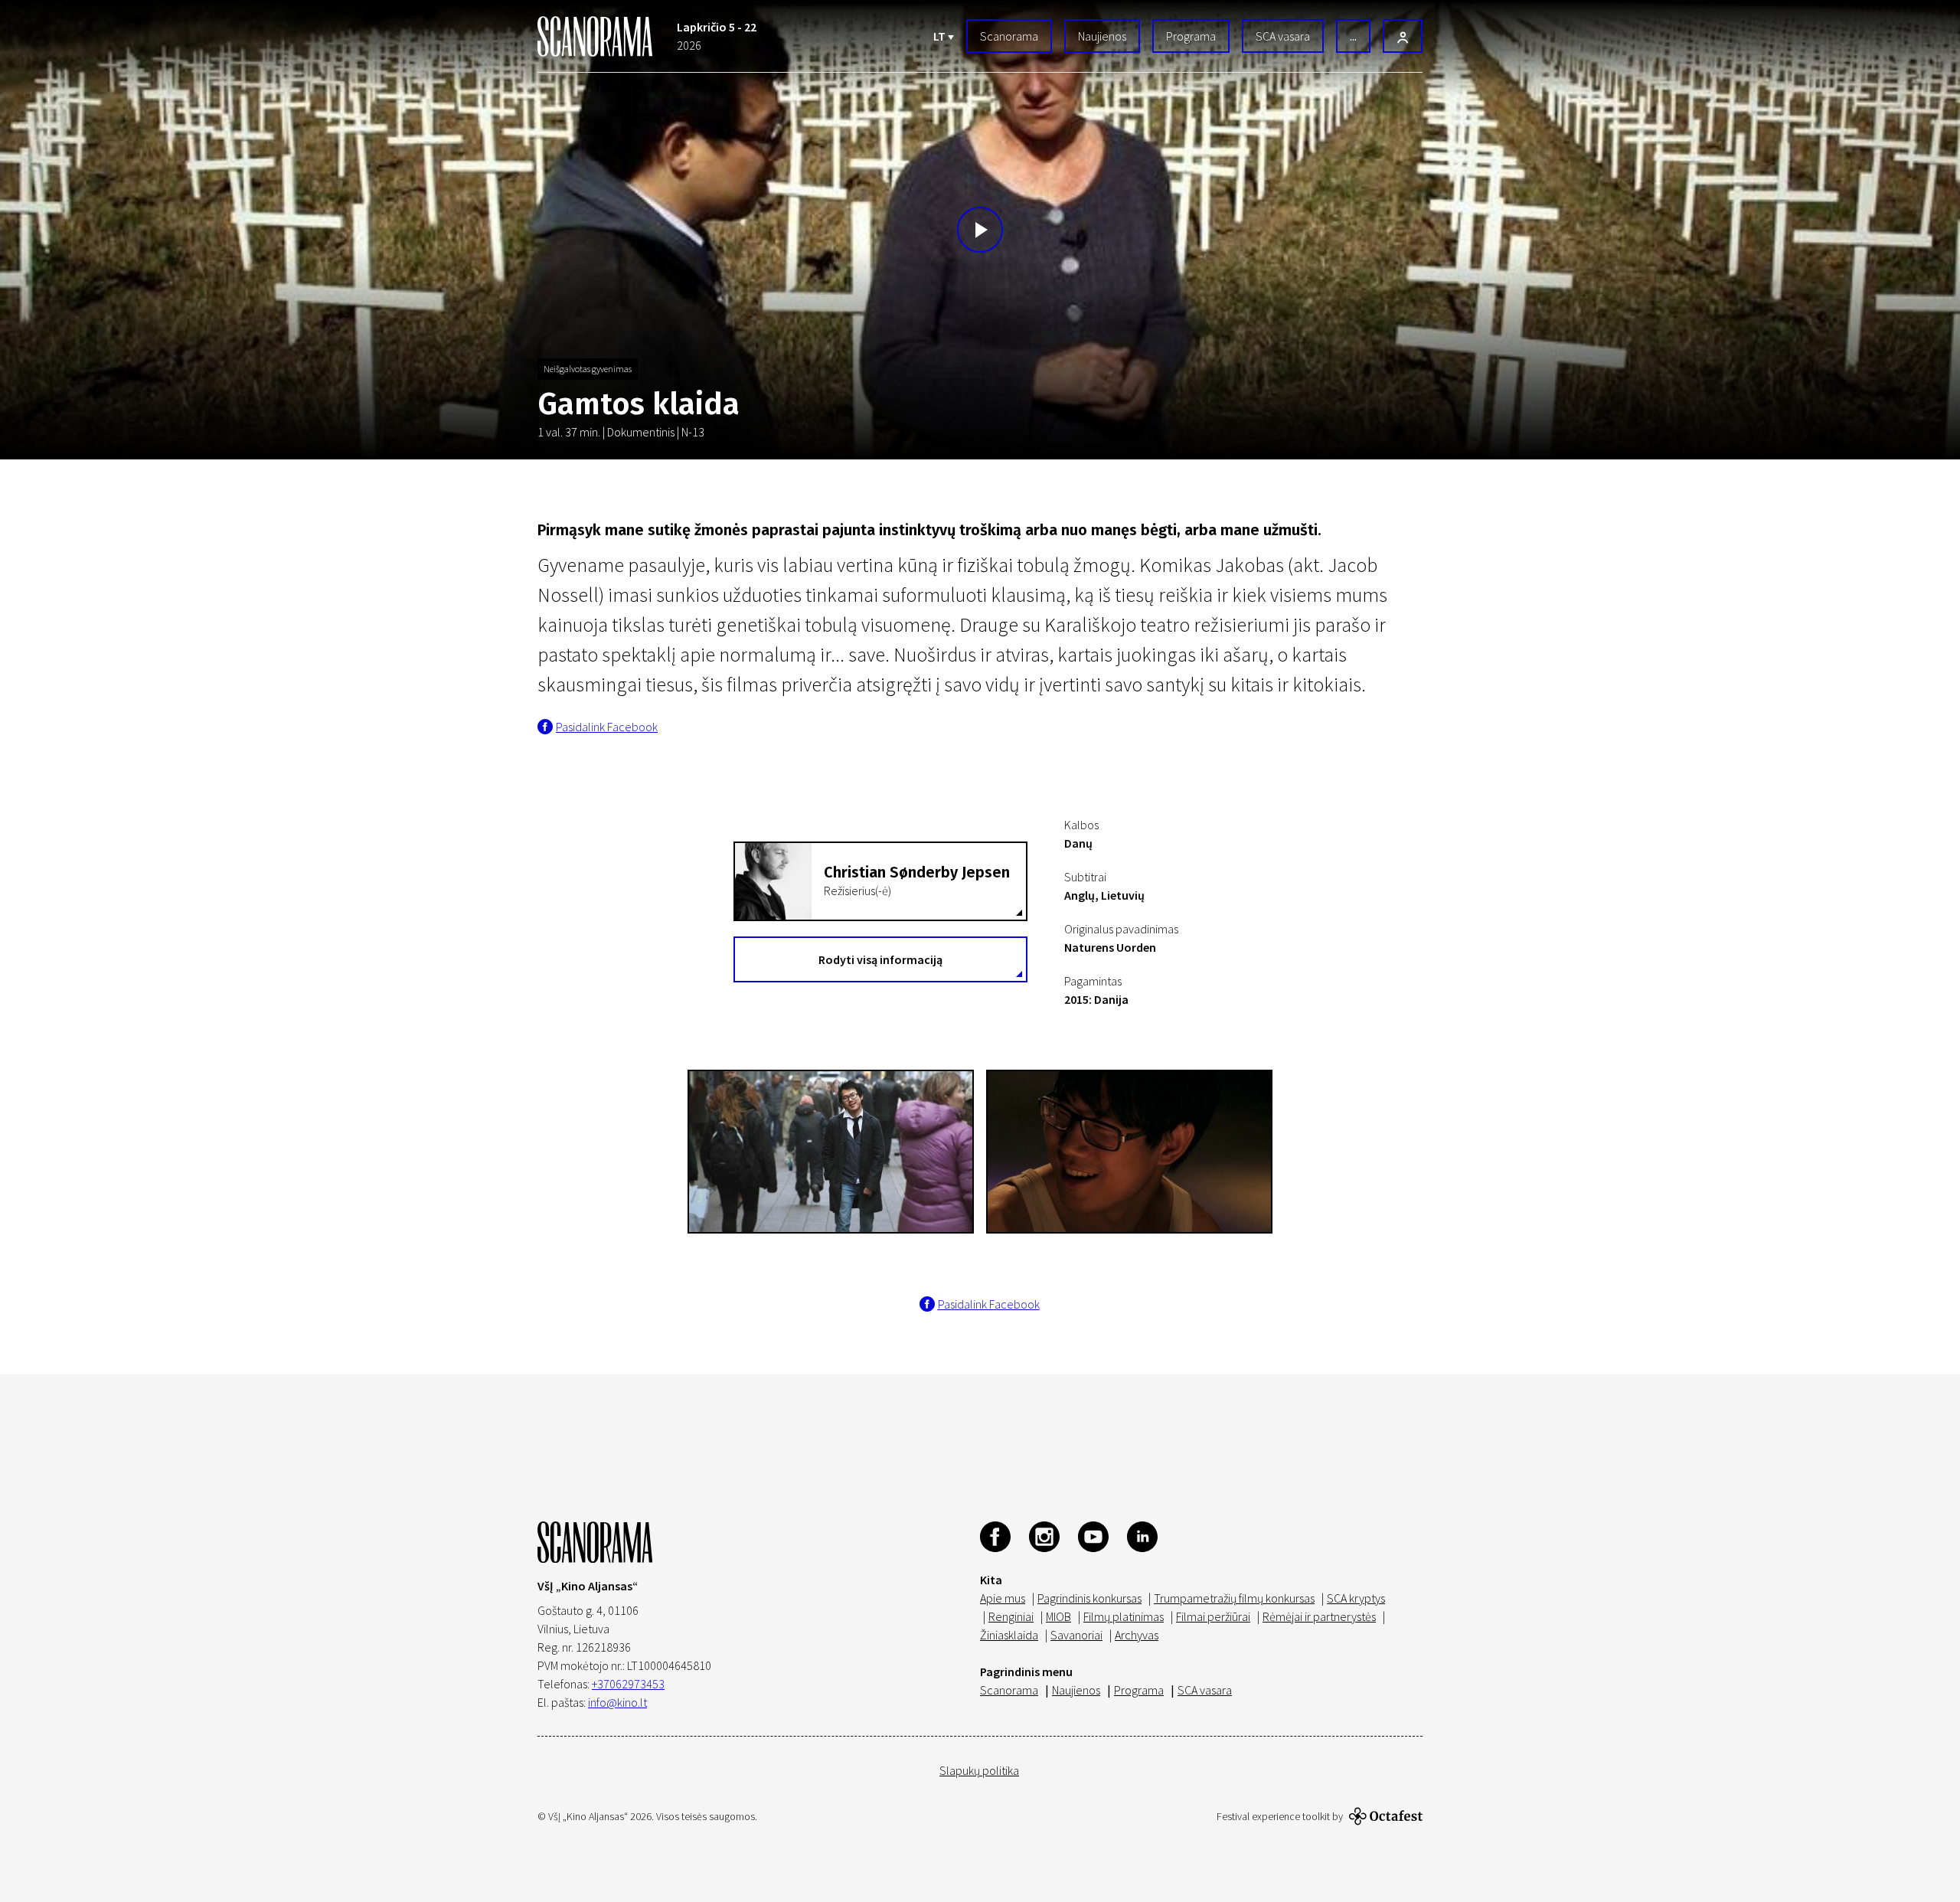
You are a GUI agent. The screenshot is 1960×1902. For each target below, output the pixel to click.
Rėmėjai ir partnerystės (1319, 1616)
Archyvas (1137, 1635)
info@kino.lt (617, 1702)
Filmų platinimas (1124, 1616)
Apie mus (1003, 1598)
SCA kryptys (1356, 1598)
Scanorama (1009, 36)
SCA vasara (1283, 36)
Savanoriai (1076, 1635)
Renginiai (1011, 1616)
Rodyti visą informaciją (880, 959)
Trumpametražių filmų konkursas (1234, 1598)
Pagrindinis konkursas (1089, 1598)
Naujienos (1102, 36)
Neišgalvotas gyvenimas (588, 369)
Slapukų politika (979, 1770)
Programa (1191, 36)
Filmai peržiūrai (1213, 1616)
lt (941, 36)
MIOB (1058, 1616)
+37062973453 (628, 1684)
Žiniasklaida (1009, 1635)
